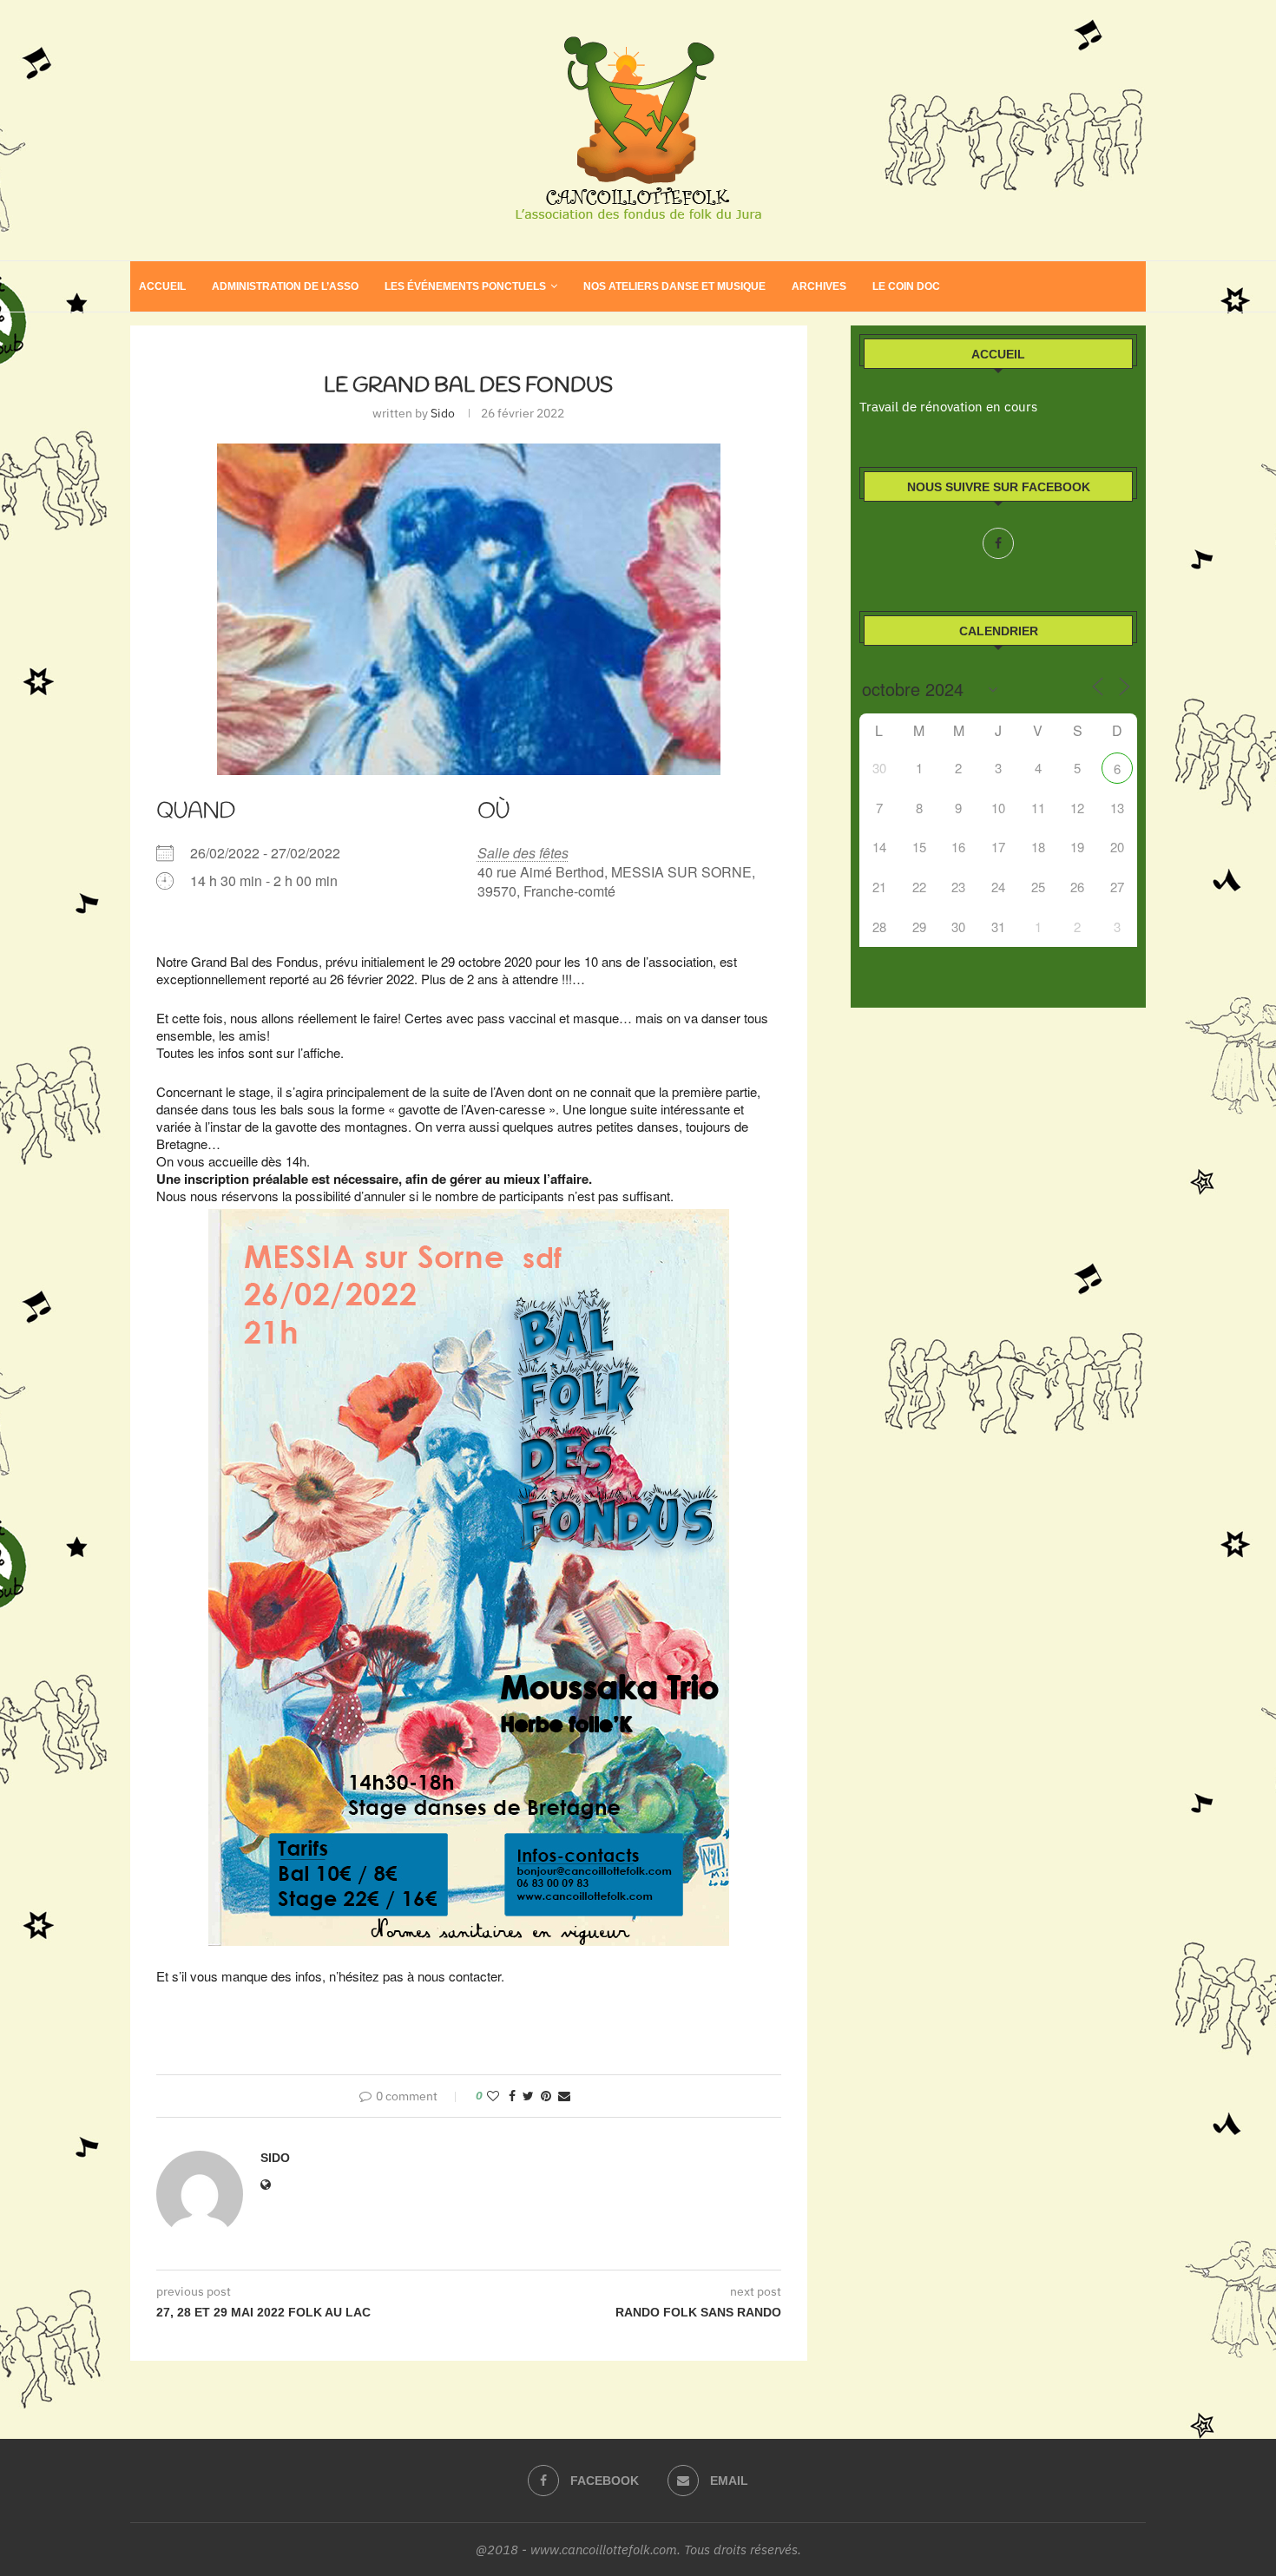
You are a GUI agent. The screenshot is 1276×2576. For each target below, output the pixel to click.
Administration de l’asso (285, 286)
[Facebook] (998, 543)
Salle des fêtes (523, 853)
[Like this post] (493, 2096)
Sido (443, 413)
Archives (819, 286)
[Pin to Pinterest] (546, 2096)
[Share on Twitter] (528, 2096)
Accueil (162, 286)
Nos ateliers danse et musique (674, 286)
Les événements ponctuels (465, 286)
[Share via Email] (564, 2096)
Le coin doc (906, 286)
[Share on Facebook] (512, 2096)
